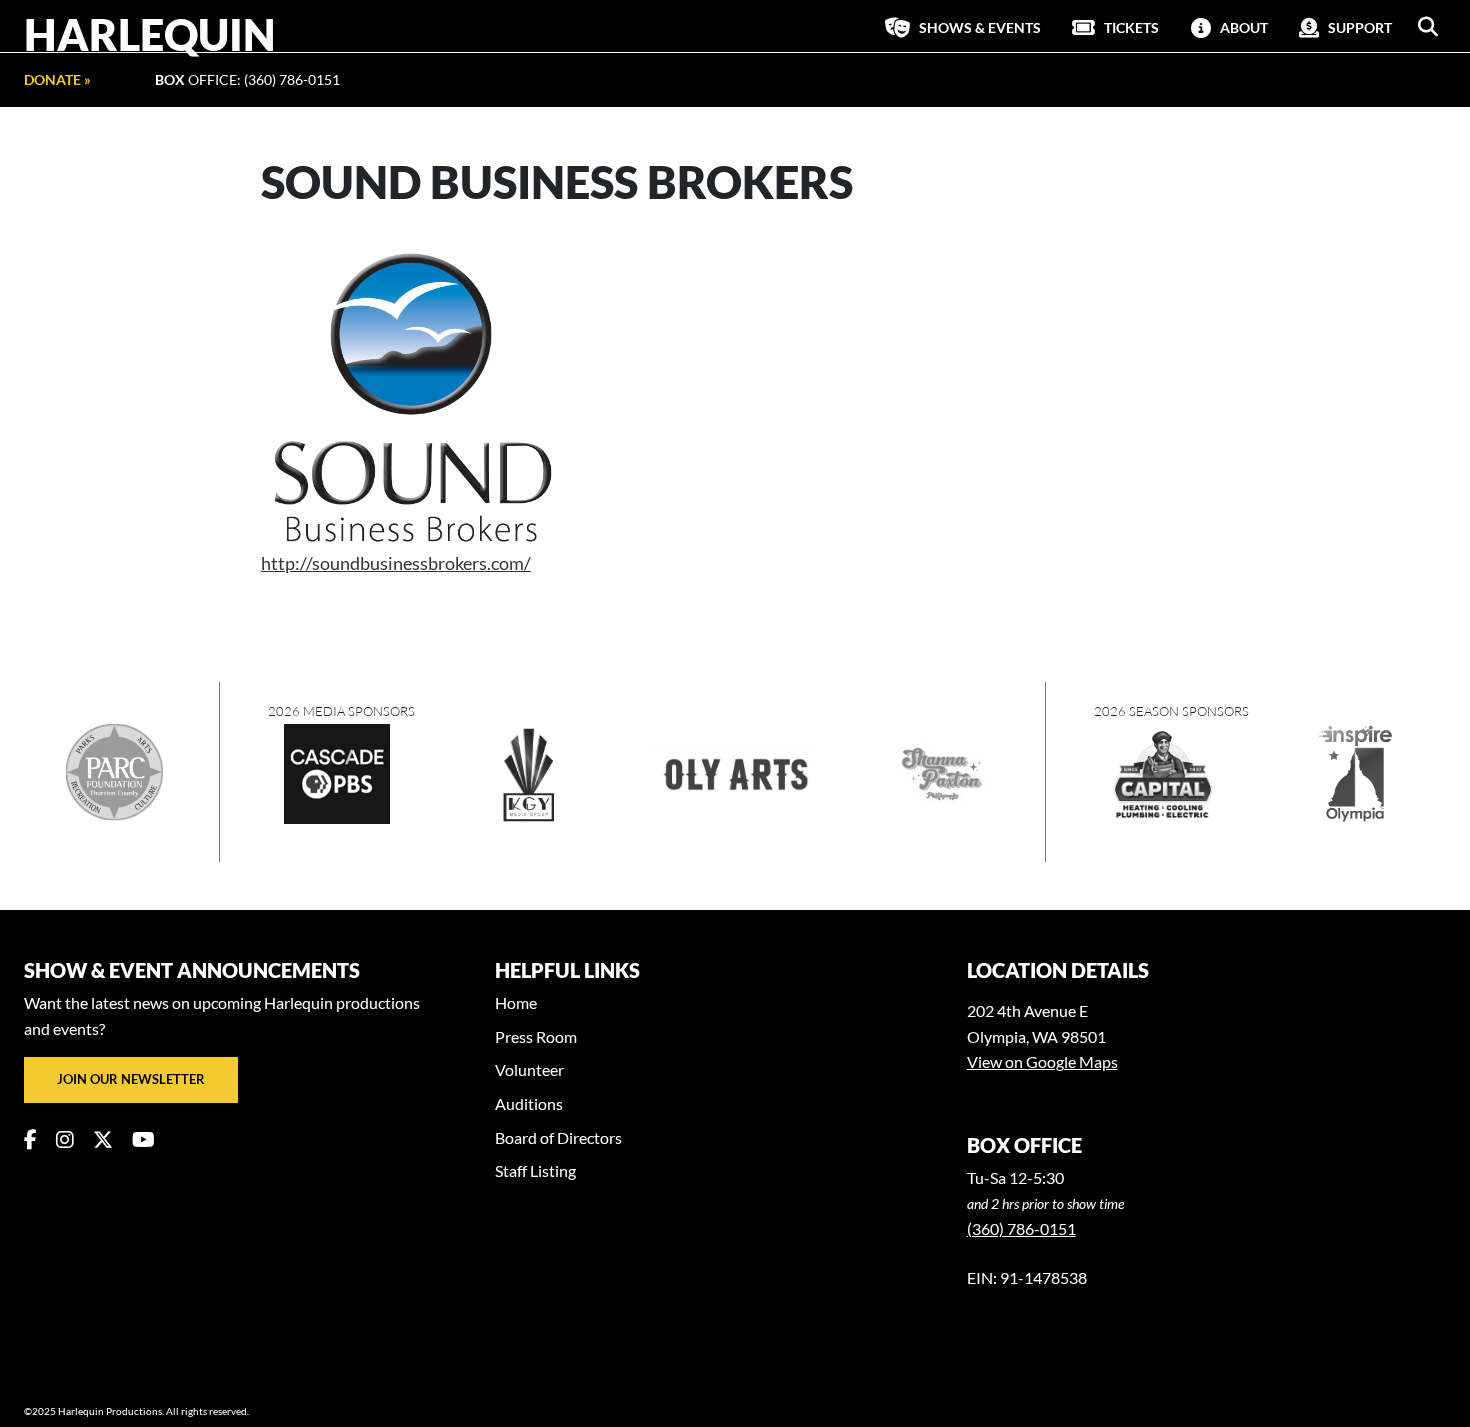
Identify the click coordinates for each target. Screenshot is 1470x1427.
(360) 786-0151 (1021, 1228)
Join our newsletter (131, 1079)
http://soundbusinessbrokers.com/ (396, 563)
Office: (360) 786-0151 (247, 79)
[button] (1428, 27)
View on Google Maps (1042, 1061)
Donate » (57, 79)
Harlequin (150, 34)
